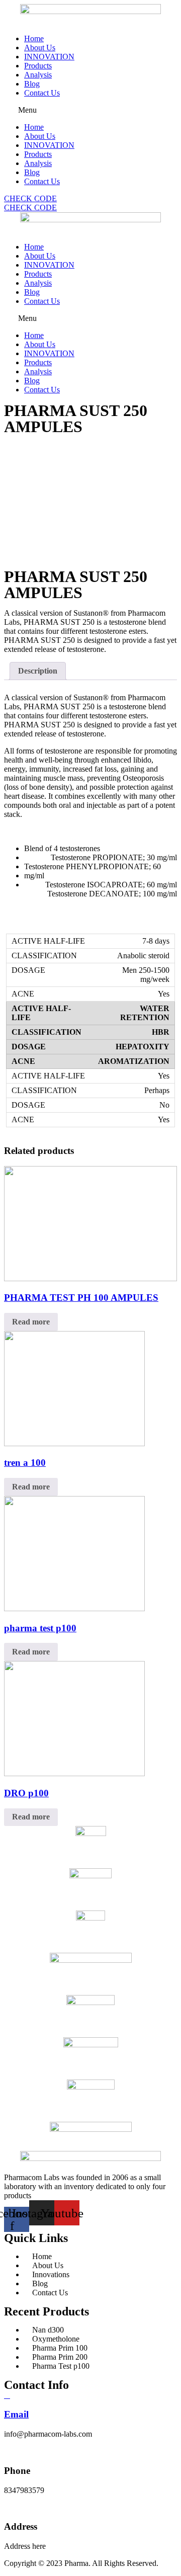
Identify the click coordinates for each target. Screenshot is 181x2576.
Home (34, 38)
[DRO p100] (74, 1773)
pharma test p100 (40, 1628)
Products (38, 66)
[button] (90, 110)
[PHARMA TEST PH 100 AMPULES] (90, 1278)
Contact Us (42, 93)
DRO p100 (26, 1793)
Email (16, 2414)
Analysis (38, 75)
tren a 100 (25, 1463)
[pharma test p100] (74, 1608)
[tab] (38, 671)
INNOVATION (49, 57)
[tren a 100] (74, 1443)
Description (38, 671)
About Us (40, 48)
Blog (32, 84)
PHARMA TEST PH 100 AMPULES (81, 1298)
